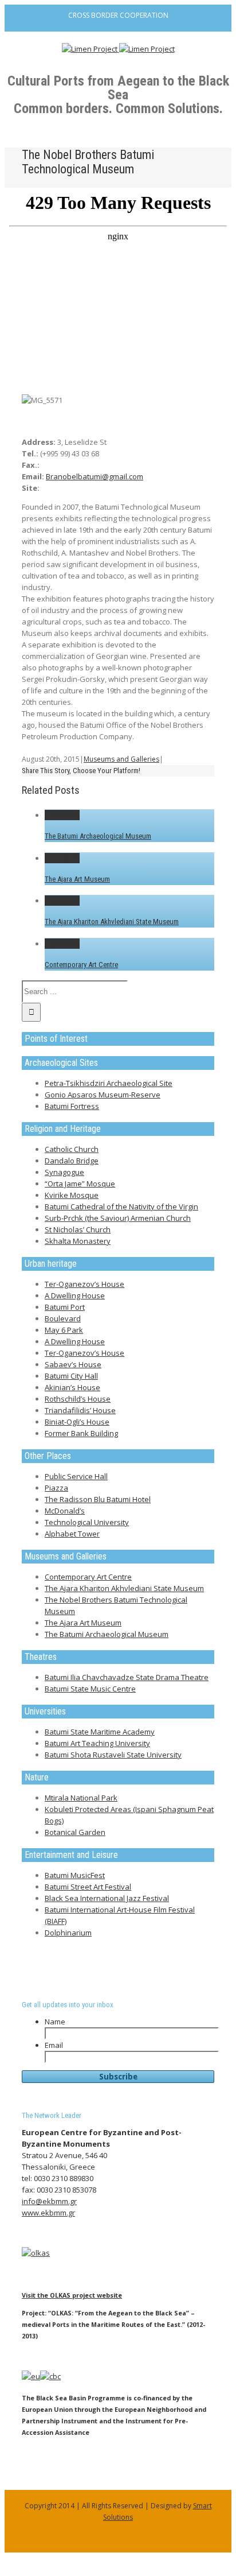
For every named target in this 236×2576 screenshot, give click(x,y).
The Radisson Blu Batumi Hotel (98, 1499)
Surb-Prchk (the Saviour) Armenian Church (118, 1218)
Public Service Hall (76, 1476)
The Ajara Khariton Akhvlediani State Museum (112, 922)
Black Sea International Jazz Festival (107, 1898)
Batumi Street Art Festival (88, 1887)
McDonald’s (65, 1511)
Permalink (62, 815)
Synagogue (64, 1172)
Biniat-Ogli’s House (77, 1422)
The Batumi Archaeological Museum (98, 836)
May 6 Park (64, 1330)
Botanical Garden (75, 1832)
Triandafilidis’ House (80, 1410)
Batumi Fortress (72, 1106)
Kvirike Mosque (72, 1195)
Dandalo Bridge (72, 1161)
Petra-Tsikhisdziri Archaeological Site (109, 1083)
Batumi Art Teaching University (97, 1743)
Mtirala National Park (81, 1798)
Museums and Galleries (121, 759)
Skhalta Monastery (78, 1241)
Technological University (87, 1522)
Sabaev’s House (73, 1364)
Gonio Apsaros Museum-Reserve (103, 1095)
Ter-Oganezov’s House (84, 1284)
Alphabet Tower (72, 1534)
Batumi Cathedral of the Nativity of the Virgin (121, 1206)
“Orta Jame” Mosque (80, 1184)
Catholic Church (72, 1149)
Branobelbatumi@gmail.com (95, 476)
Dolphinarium (68, 1933)
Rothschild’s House (78, 1399)
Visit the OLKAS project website (72, 2295)
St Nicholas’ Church (78, 1229)
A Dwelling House (75, 1295)
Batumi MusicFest (75, 1875)
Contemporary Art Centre (81, 965)
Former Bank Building (81, 1433)
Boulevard (63, 1318)
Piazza (56, 1488)
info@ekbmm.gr (49, 2201)
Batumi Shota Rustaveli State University (113, 1755)
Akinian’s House (72, 1387)
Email (54, 2045)
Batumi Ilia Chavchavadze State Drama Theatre (127, 1677)
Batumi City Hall (71, 1376)
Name (55, 2022)
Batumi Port (65, 1307)
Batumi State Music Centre (90, 1689)
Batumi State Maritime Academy (100, 1732)
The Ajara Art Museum (77, 879)
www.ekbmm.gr (48, 2213)
